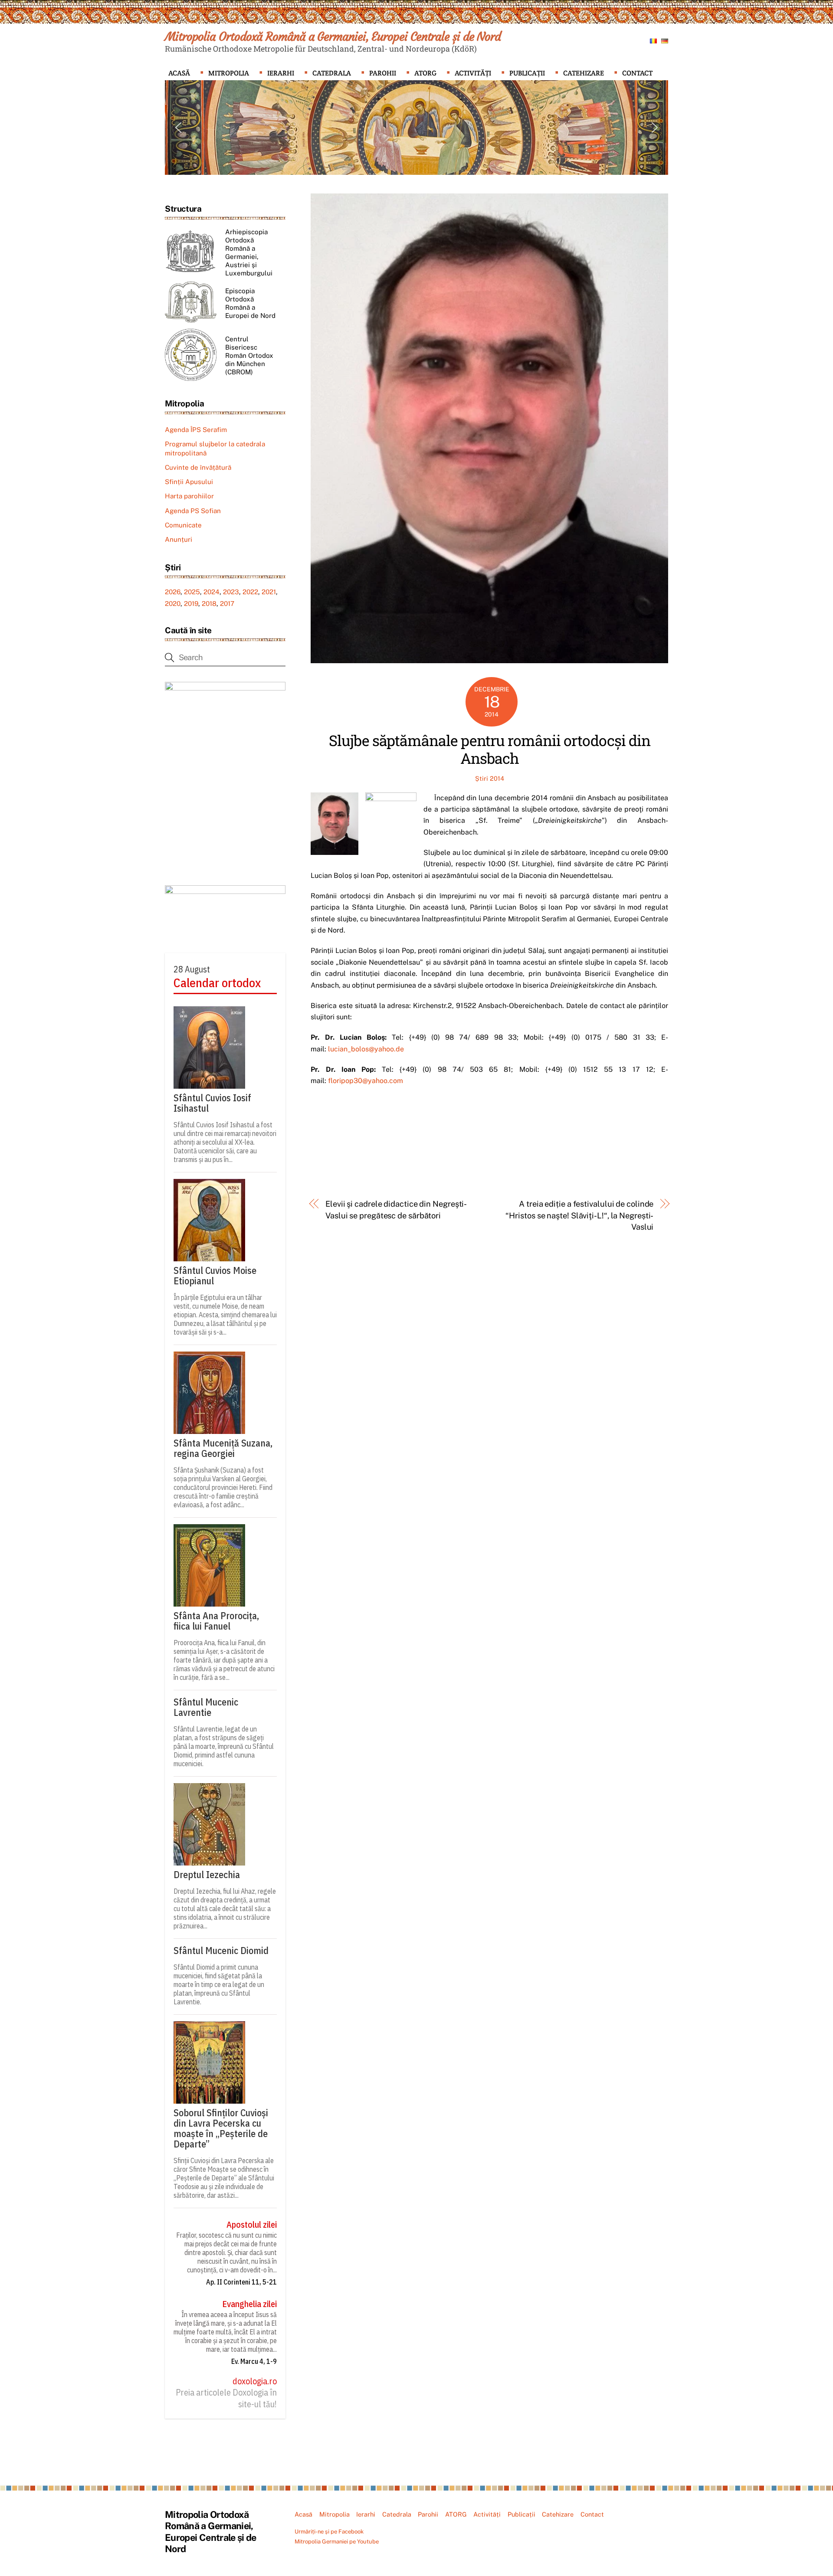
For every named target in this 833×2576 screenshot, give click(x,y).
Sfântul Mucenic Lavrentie (206, 1707)
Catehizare (584, 73)
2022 (250, 592)
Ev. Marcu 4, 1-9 (254, 2361)
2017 (227, 604)
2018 (209, 604)
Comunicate (183, 525)
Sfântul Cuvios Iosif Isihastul (212, 1103)
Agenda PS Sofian (193, 511)
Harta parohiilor (189, 496)
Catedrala (332, 73)
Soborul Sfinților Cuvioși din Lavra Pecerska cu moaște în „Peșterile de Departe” (221, 2128)
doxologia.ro (255, 2381)
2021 (269, 592)
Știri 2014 (490, 778)
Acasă (179, 73)
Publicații (527, 73)
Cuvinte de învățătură (198, 467)
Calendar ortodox (217, 983)
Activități (473, 73)
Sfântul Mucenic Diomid (221, 1951)
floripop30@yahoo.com (366, 1081)
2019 (191, 604)
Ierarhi (281, 73)
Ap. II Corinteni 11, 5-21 (241, 2282)
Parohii (383, 73)
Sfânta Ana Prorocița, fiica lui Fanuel (216, 1621)
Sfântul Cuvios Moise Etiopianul (215, 1276)
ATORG (425, 73)
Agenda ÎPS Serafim (196, 430)
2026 (173, 592)
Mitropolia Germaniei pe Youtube (337, 2542)
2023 (231, 592)
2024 (212, 592)
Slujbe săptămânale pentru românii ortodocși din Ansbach (490, 749)
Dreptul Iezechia (207, 1875)
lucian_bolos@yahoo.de (366, 1049)
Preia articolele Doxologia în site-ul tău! (226, 2398)
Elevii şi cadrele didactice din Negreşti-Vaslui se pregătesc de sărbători (396, 1209)
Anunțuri (179, 539)
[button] (178, 128)
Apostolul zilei (252, 2225)
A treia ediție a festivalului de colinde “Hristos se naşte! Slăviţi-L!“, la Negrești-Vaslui (579, 1215)
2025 (192, 592)
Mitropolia (229, 73)
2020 (173, 604)
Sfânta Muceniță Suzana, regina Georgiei (223, 1448)
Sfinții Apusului (189, 482)
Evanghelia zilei (249, 2304)
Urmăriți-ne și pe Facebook (329, 2532)
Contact (637, 73)
